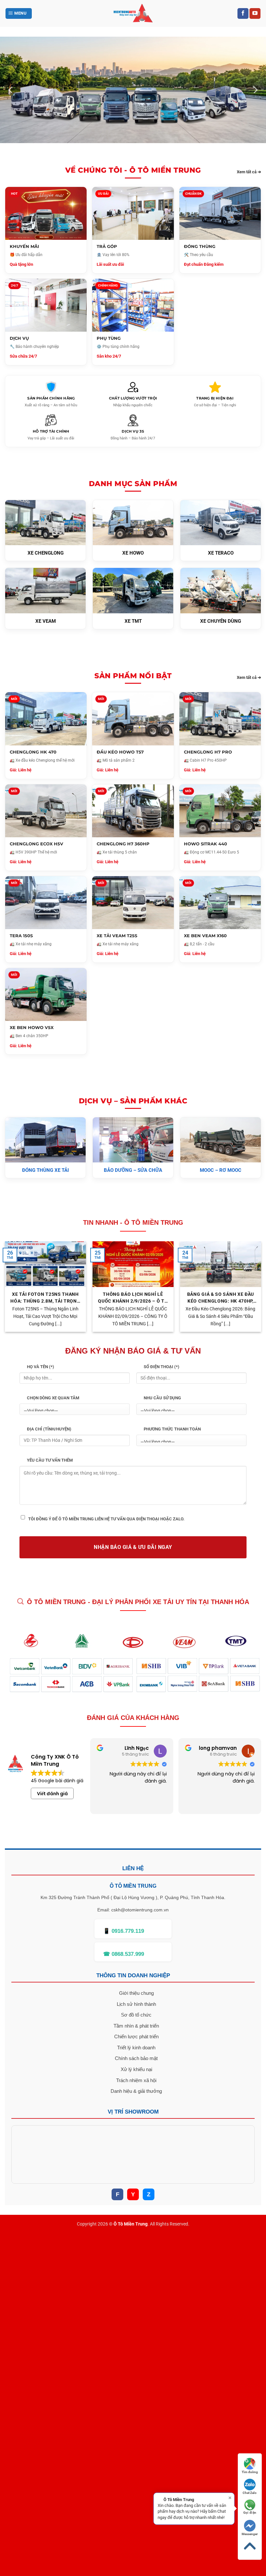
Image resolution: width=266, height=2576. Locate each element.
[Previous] (11, 90)
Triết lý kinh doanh (136, 2048)
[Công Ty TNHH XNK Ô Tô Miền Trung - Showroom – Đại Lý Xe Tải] (133, 13)
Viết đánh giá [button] (52, 1794)
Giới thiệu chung (136, 1993)
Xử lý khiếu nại (136, 2069)
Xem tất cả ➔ (249, 172)
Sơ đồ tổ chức (136, 2015)
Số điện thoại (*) (162, 1367)
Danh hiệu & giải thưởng (136, 2091)
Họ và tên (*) (41, 1367)
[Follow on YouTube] (255, 14)
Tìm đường (250, 2472)
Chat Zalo (250, 2493)
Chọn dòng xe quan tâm (53, 1398)
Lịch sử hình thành (136, 2004)
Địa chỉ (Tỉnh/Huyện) (49, 1429)
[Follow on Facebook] (243, 14)
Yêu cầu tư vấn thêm (50, 1460)
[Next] (255, 90)
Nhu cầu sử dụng (162, 1398)
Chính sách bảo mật (136, 2058)
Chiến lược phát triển (136, 2036)
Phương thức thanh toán (172, 1429)
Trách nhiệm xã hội (136, 2080)
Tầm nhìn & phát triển (136, 2026)
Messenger (250, 2534)
